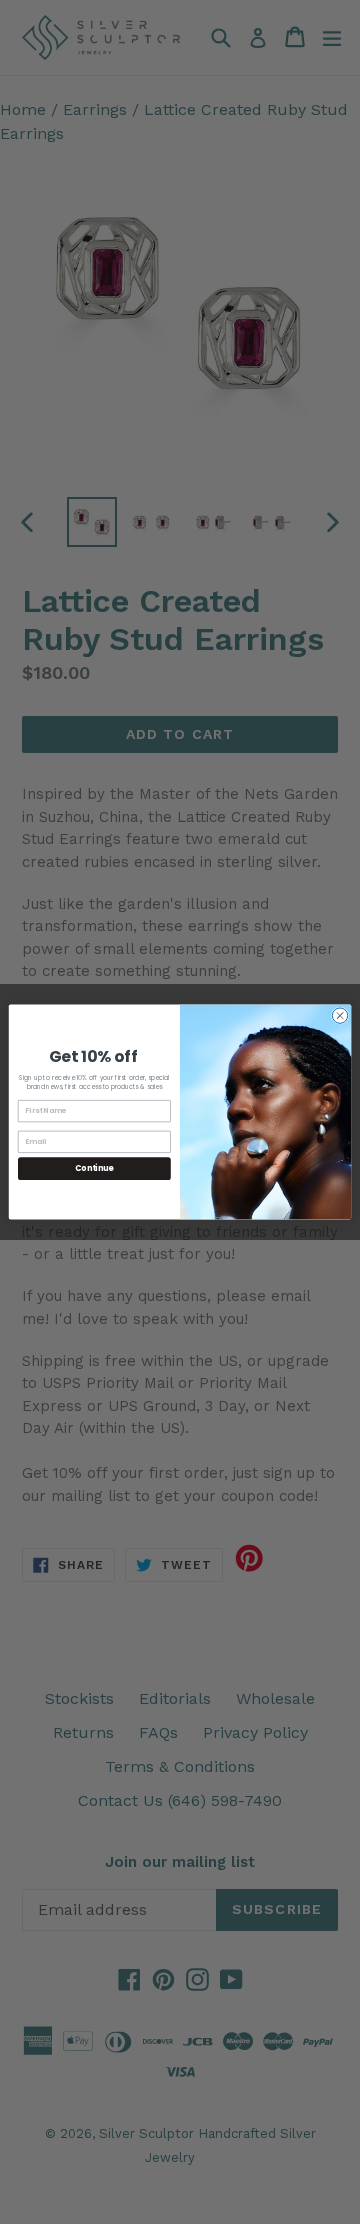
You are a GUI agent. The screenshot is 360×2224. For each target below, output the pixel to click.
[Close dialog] (339, 1015)
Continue (94, 1168)
